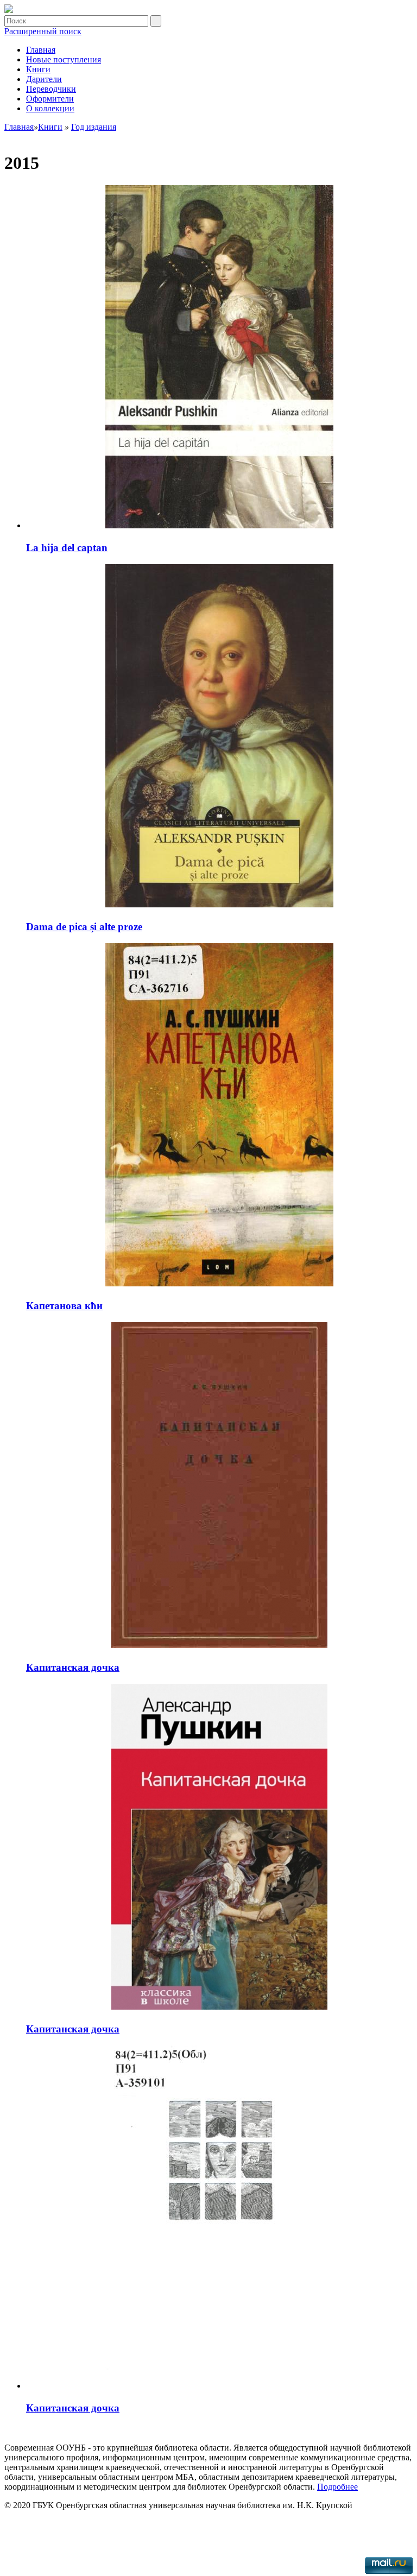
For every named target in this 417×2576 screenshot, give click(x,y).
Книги (38, 69)
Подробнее (337, 2487)
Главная (41, 50)
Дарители (44, 79)
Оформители (50, 99)
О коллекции (50, 108)
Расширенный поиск (43, 31)
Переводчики (51, 89)
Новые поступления (64, 59)
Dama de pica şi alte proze (84, 927)
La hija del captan (67, 548)
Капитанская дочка (73, 1667)
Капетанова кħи (64, 1306)
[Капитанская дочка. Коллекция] (9, 10)
